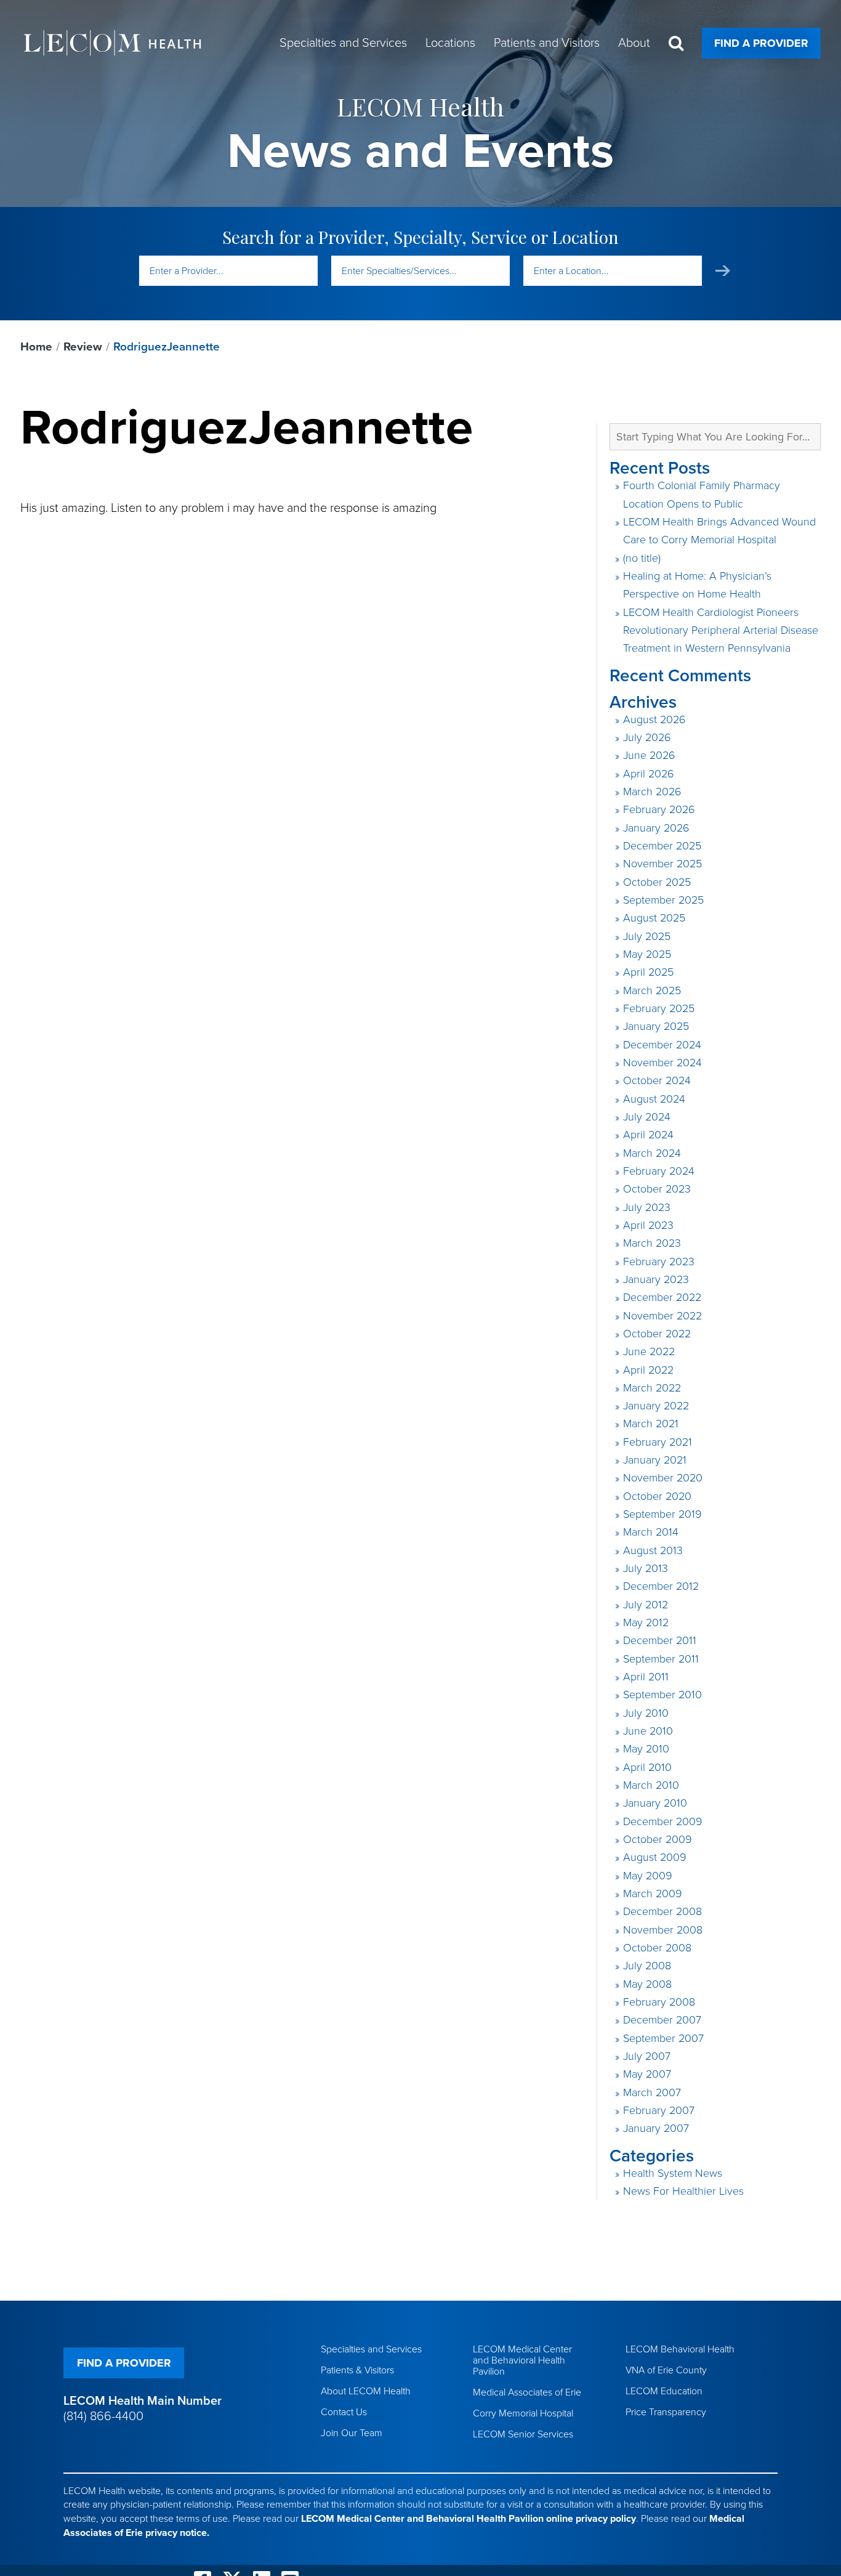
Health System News (673, 2173)
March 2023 (652, 1243)
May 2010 (646, 1749)
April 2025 (648, 972)
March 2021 (651, 1424)
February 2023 (659, 1262)
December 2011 (660, 1640)
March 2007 (652, 2092)
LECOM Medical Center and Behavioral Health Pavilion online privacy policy (469, 2519)
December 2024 (662, 1045)
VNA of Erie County (666, 2370)
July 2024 (647, 1117)
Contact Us (344, 2412)
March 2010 (651, 1785)
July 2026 (647, 737)
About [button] (634, 43)
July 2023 (647, 1207)
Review (83, 347)
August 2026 (654, 719)
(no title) (642, 558)
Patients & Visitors (357, 2370)
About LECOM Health (366, 2391)
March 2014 (651, 1532)
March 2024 (652, 1153)
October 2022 (657, 1334)
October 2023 (657, 1189)
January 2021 (655, 1460)
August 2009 (655, 1857)
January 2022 (656, 1406)
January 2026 (656, 828)
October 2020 (657, 1496)
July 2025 (647, 936)
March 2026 (652, 792)
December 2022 (662, 1297)
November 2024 (662, 1063)
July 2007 (647, 2056)
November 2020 (663, 1478)
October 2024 (657, 1080)
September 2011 (661, 1659)
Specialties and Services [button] (343, 43)
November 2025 (662, 864)
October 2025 (657, 882)
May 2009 (648, 1876)
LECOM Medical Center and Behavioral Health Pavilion (522, 2360)
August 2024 (654, 1099)
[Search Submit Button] (723, 271)
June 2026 (649, 755)
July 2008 (647, 1966)
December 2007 (662, 2020)
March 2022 (652, 1388)
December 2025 (662, 846)
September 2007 (663, 2038)
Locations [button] (450, 43)
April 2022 (648, 1370)
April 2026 (649, 774)
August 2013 (653, 1550)
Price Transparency (666, 2412)
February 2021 (658, 1442)
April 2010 (647, 1767)
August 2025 (654, 918)
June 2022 (649, 1351)
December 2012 (661, 1586)
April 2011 (646, 1677)
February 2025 (659, 1008)
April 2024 (648, 1135)
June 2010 (648, 1731)
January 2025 (656, 1026)
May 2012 (646, 1622)
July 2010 (646, 1713)
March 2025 (652, 990)
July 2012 (646, 1605)
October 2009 (658, 1839)
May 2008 (647, 1984)
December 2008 (662, 1911)
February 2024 (659, 1171)
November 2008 (663, 1930)
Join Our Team (352, 2433)
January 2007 (656, 2128)
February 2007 (659, 2110)
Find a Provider (761, 43)
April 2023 (648, 1225)
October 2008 (657, 1948)
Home (36, 347)
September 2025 (663, 900)
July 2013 (646, 1568)
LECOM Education (664, 2391)
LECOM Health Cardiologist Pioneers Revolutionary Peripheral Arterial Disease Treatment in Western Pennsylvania (721, 630)
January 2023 (656, 1279)
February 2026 (659, 809)
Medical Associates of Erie (527, 2392)
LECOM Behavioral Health (680, 2349)
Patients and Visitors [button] (547, 43)
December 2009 (663, 1821)
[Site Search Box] (676, 43)
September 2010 (662, 1695)
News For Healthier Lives (683, 2191)
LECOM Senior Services (523, 2434)
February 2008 (659, 2002)
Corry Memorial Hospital (523, 2413)
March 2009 (653, 1894)
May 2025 (647, 954)
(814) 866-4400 (103, 2416)
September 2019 (662, 1514)
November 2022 (662, 1316)
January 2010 (655, 1803)
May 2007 (647, 2074)
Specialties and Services (371, 2349)
